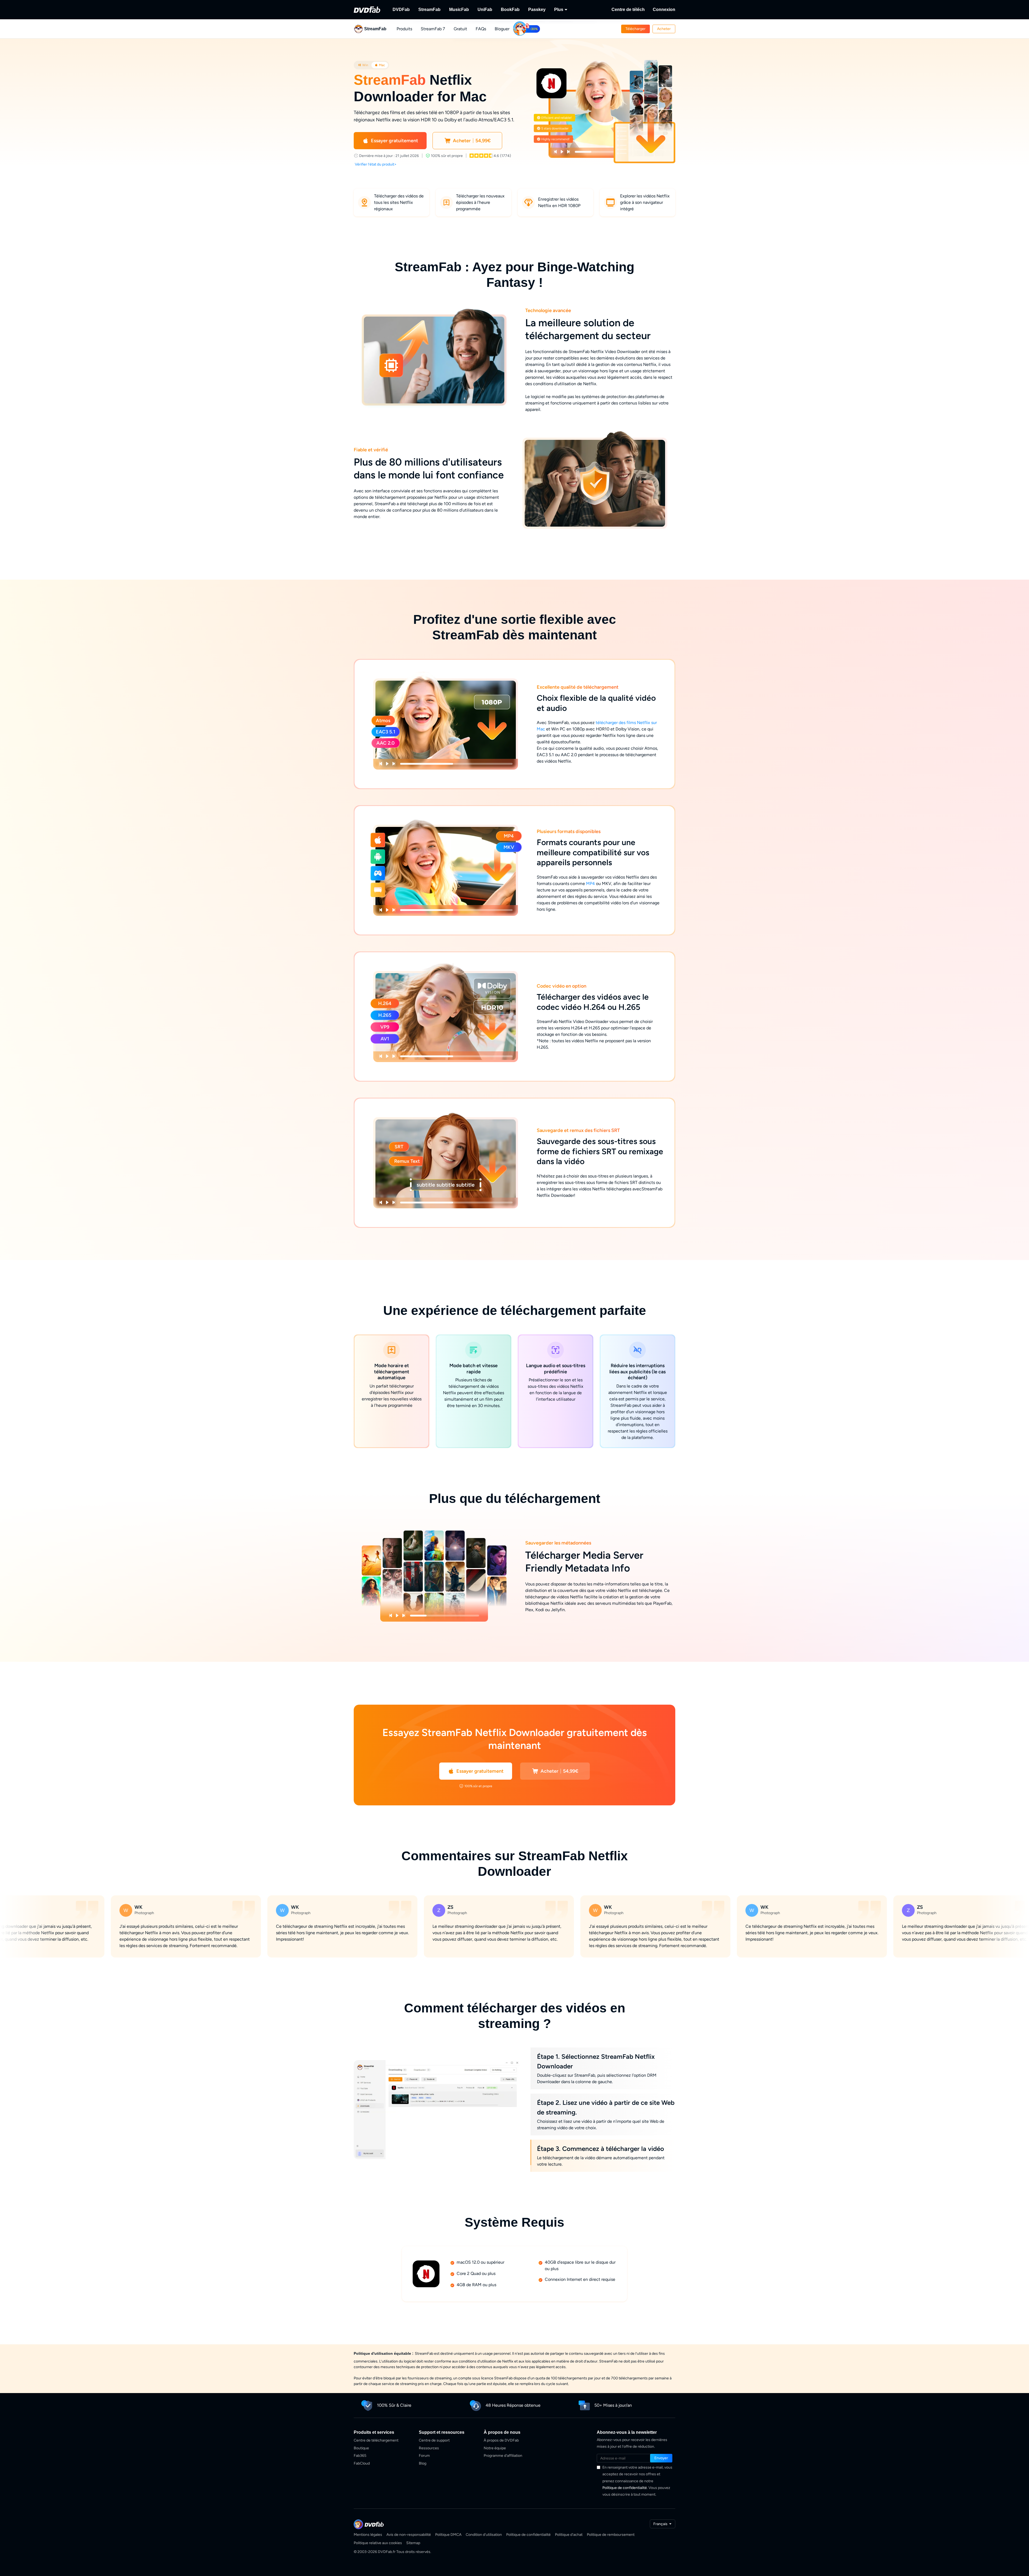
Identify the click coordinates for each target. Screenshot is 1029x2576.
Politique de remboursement (611, 2535)
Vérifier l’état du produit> (376, 164)
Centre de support (434, 2440)
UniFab (485, 10)
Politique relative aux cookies (378, 2543)
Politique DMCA (448, 2535)
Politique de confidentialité (625, 2488)
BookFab (510, 10)
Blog (423, 2463)
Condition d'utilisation (484, 2535)
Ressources (429, 2448)
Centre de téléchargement (376, 2440)
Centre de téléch (628, 10)
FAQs (481, 29)
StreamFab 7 (433, 29)
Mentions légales (368, 2535)
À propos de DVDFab (501, 2440)
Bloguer (502, 29)
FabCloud (362, 2463)
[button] (635, 29)
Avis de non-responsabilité (409, 2535)
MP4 (590, 884)
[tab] (363, 65)
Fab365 (360, 2456)
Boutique (361, 2448)
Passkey (537, 10)
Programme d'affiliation (503, 2456)
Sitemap (413, 2543)
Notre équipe (495, 2448)
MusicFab (459, 10)
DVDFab (401, 10)
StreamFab (429, 10)
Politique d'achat (569, 2535)
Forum (424, 2456)
